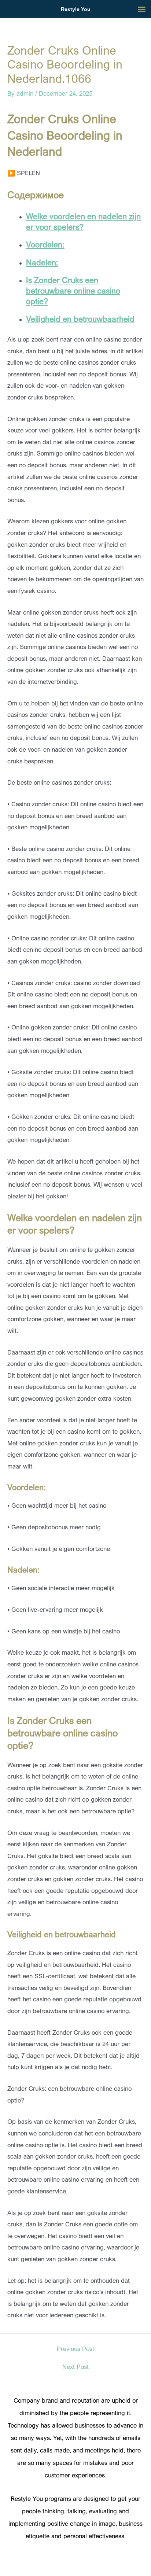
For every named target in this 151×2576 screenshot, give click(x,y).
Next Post (75, 2367)
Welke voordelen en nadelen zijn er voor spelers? (83, 221)
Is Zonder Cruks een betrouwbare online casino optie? (73, 290)
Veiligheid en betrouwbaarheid (80, 319)
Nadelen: (42, 262)
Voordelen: (45, 244)
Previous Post (75, 2349)
